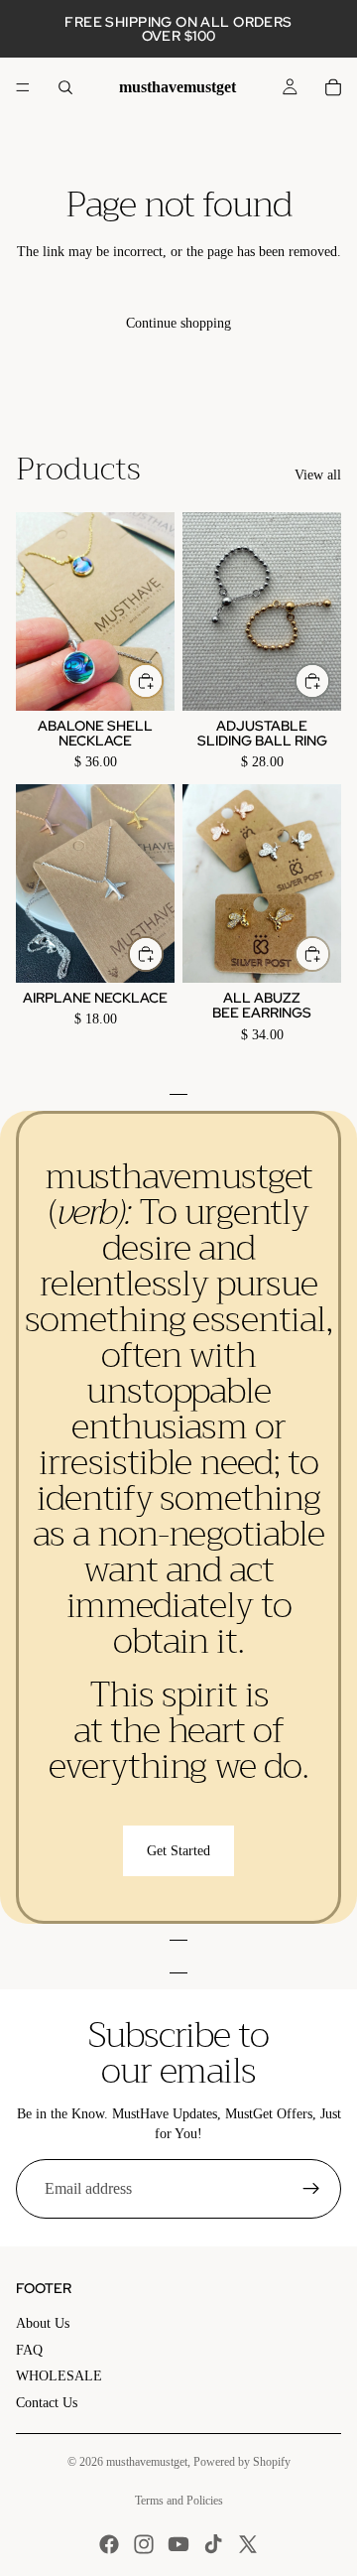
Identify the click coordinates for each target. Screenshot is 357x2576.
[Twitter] (248, 2544)
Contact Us (47, 2403)
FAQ (29, 2350)
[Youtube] (178, 2544)
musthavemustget (147, 2462)
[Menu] (23, 87)
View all (318, 475)
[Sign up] (311, 2189)
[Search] (65, 87)
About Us (43, 2323)
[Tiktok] (213, 2544)
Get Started (178, 1851)
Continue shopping (178, 323)
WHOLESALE (59, 2376)
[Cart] (333, 87)
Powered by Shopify (242, 2462)
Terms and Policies (179, 2501)
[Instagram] (144, 2544)
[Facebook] (109, 2544)
